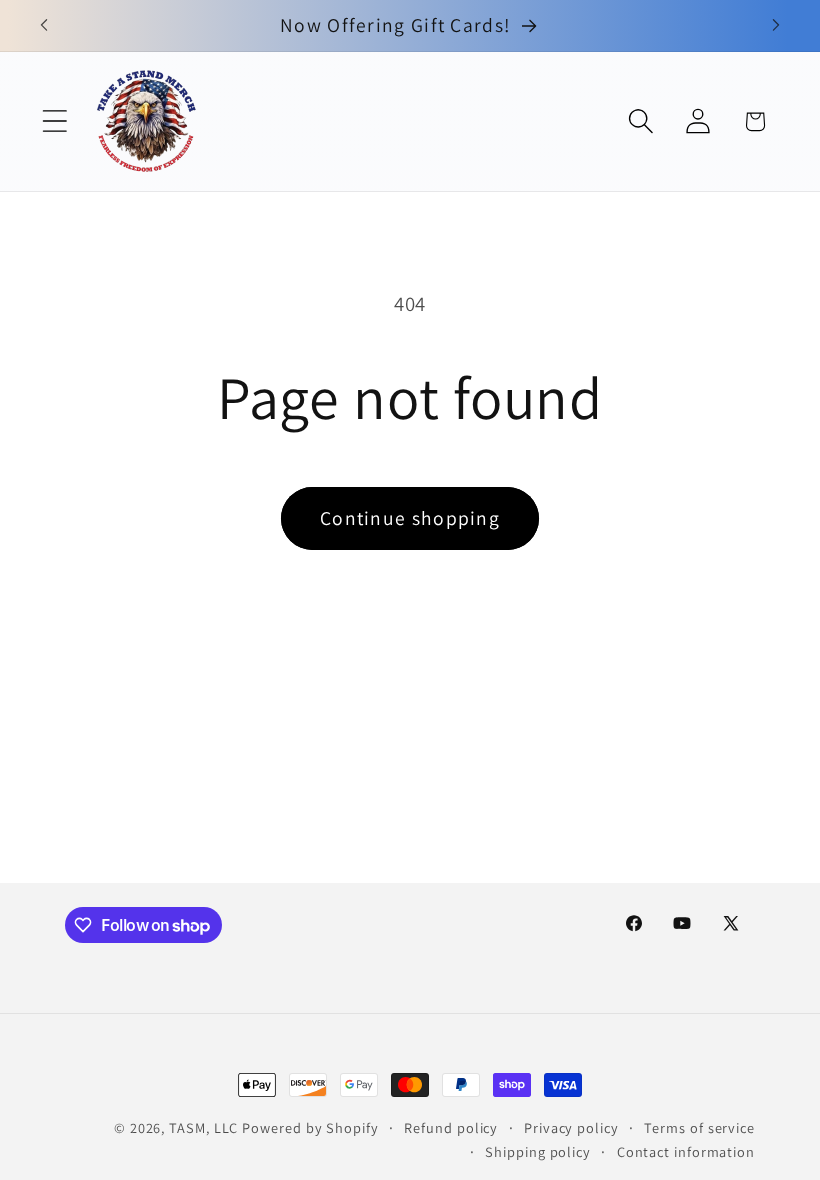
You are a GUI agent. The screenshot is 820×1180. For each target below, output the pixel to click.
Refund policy (451, 1127)
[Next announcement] (776, 25)
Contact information (686, 1151)
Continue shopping (410, 518)
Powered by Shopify (310, 1127)
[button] (54, 121)
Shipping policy (538, 1151)
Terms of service (699, 1127)
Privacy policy (571, 1127)
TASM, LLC (203, 1127)
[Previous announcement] (44, 25)
